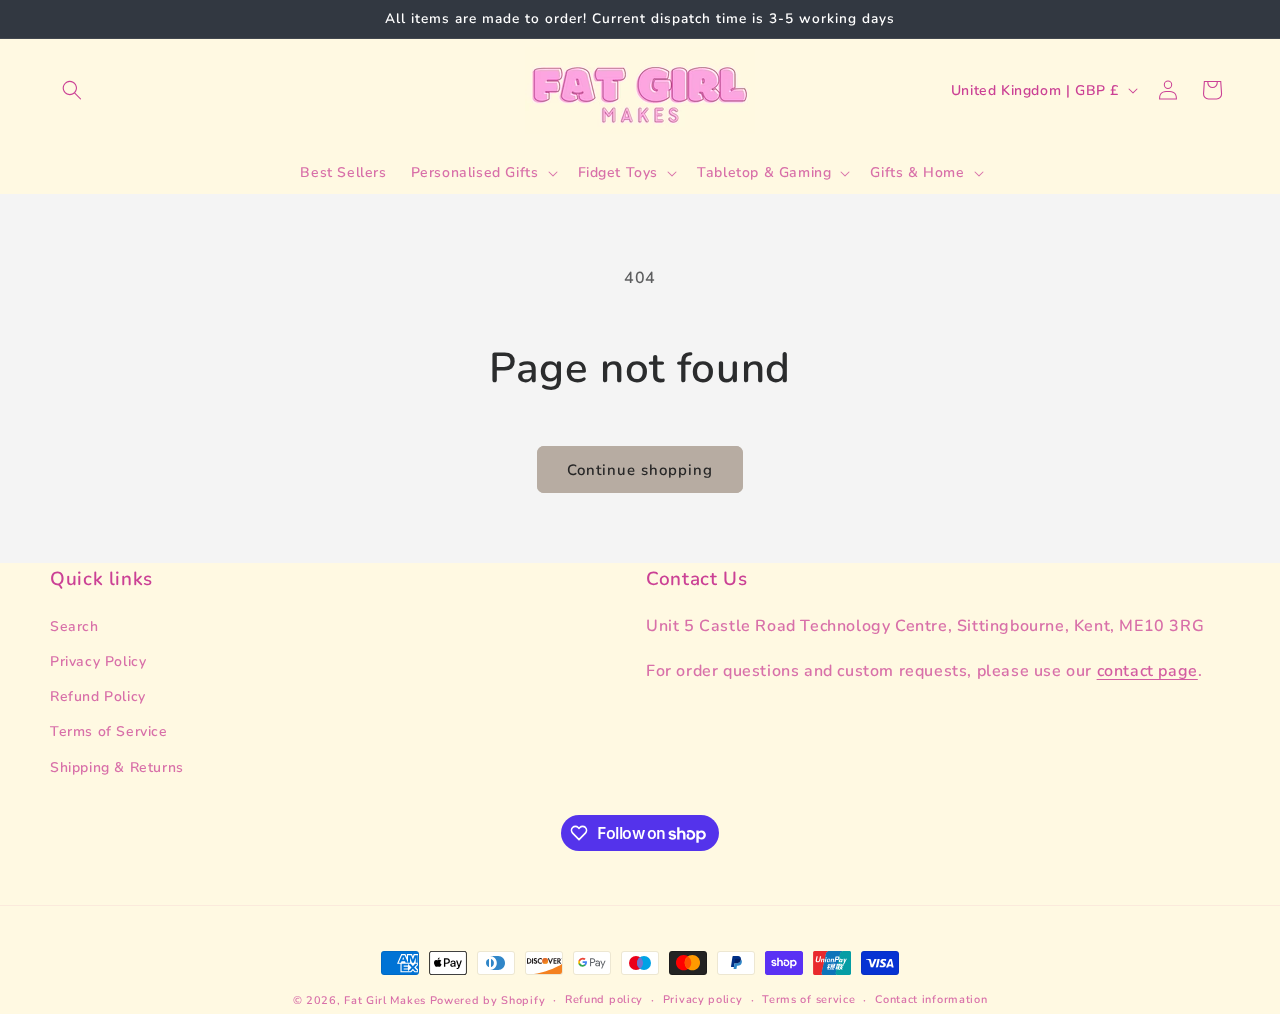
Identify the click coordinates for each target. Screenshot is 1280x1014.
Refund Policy (98, 696)
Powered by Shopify (488, 1000)
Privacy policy (703, 999)
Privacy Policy (98, 661)
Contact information (931, 999)
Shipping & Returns (117, 767)
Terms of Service (109, 731)
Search (74, 626)
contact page (1147, 671)
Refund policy (604, 999)
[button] (72, 90)
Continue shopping (640, 470)
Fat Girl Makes (385, 1000)
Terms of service (808, 999)
